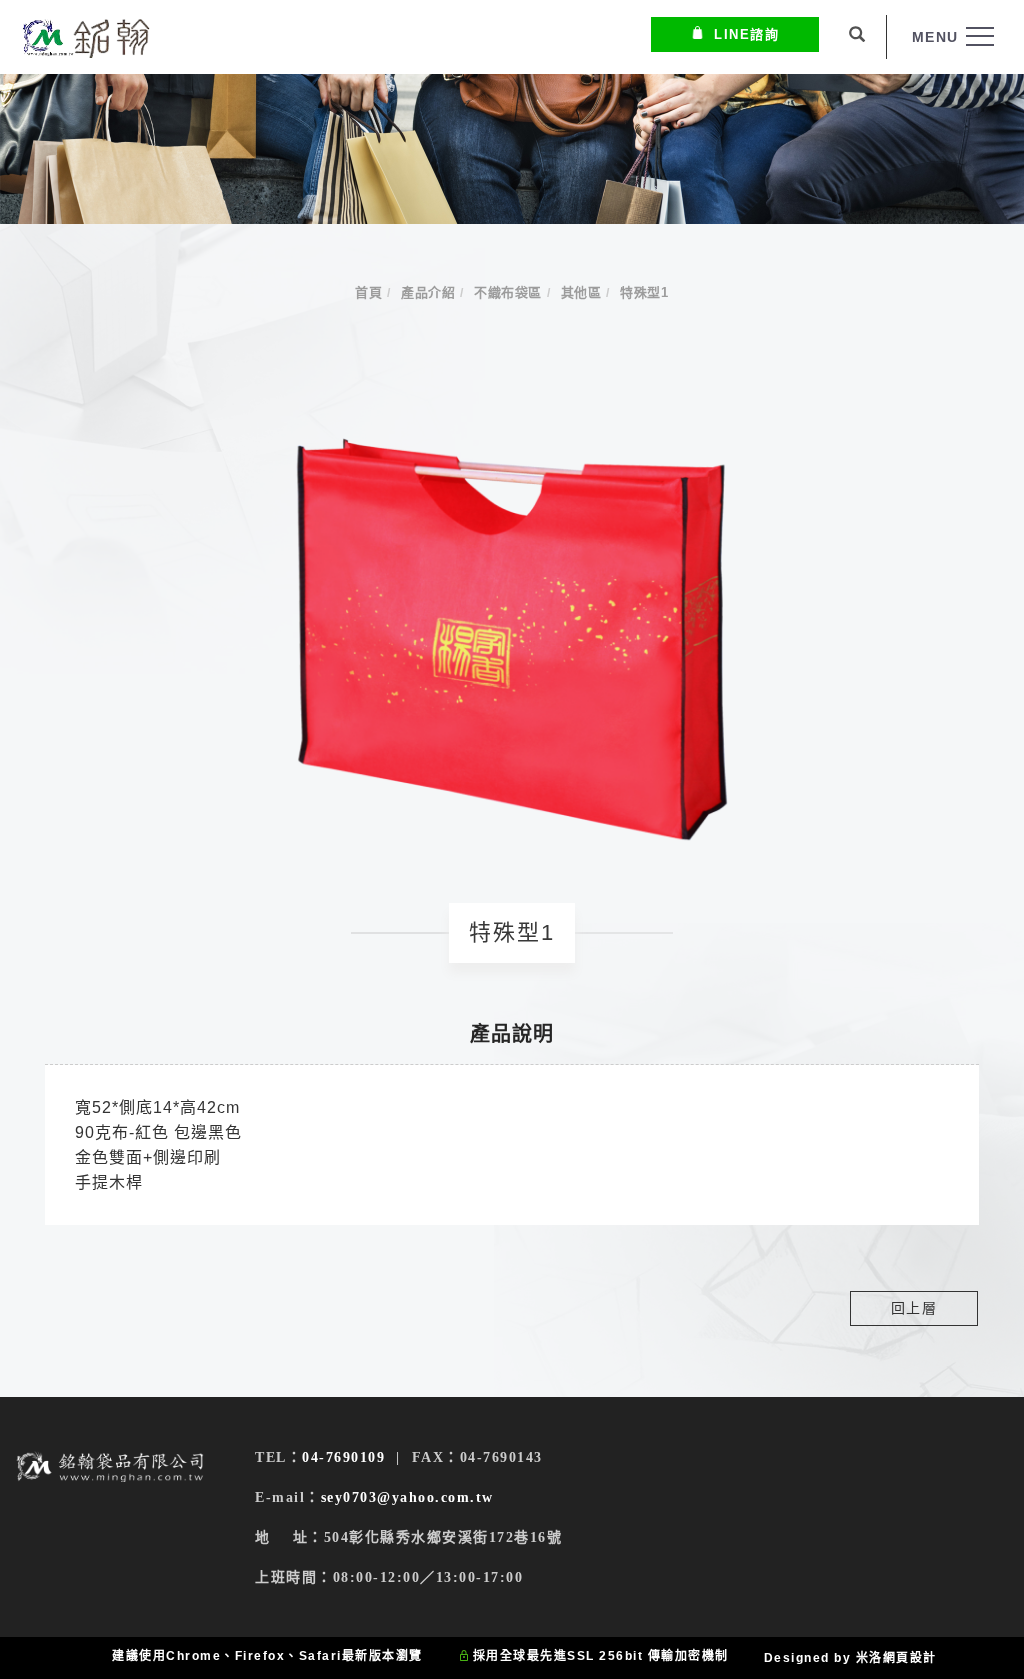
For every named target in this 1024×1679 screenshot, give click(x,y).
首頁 (368, 292)
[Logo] (85, 37)
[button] (858, 37)
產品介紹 (428, 292)
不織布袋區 (508, 292)
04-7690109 (343, 1457)
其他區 (581, 292)
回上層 (914, 1308)
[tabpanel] (512, 149)
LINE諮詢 (746, 34)
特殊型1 (644, 292)
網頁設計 (910, 1658)
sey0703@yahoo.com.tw (407, 1497)
